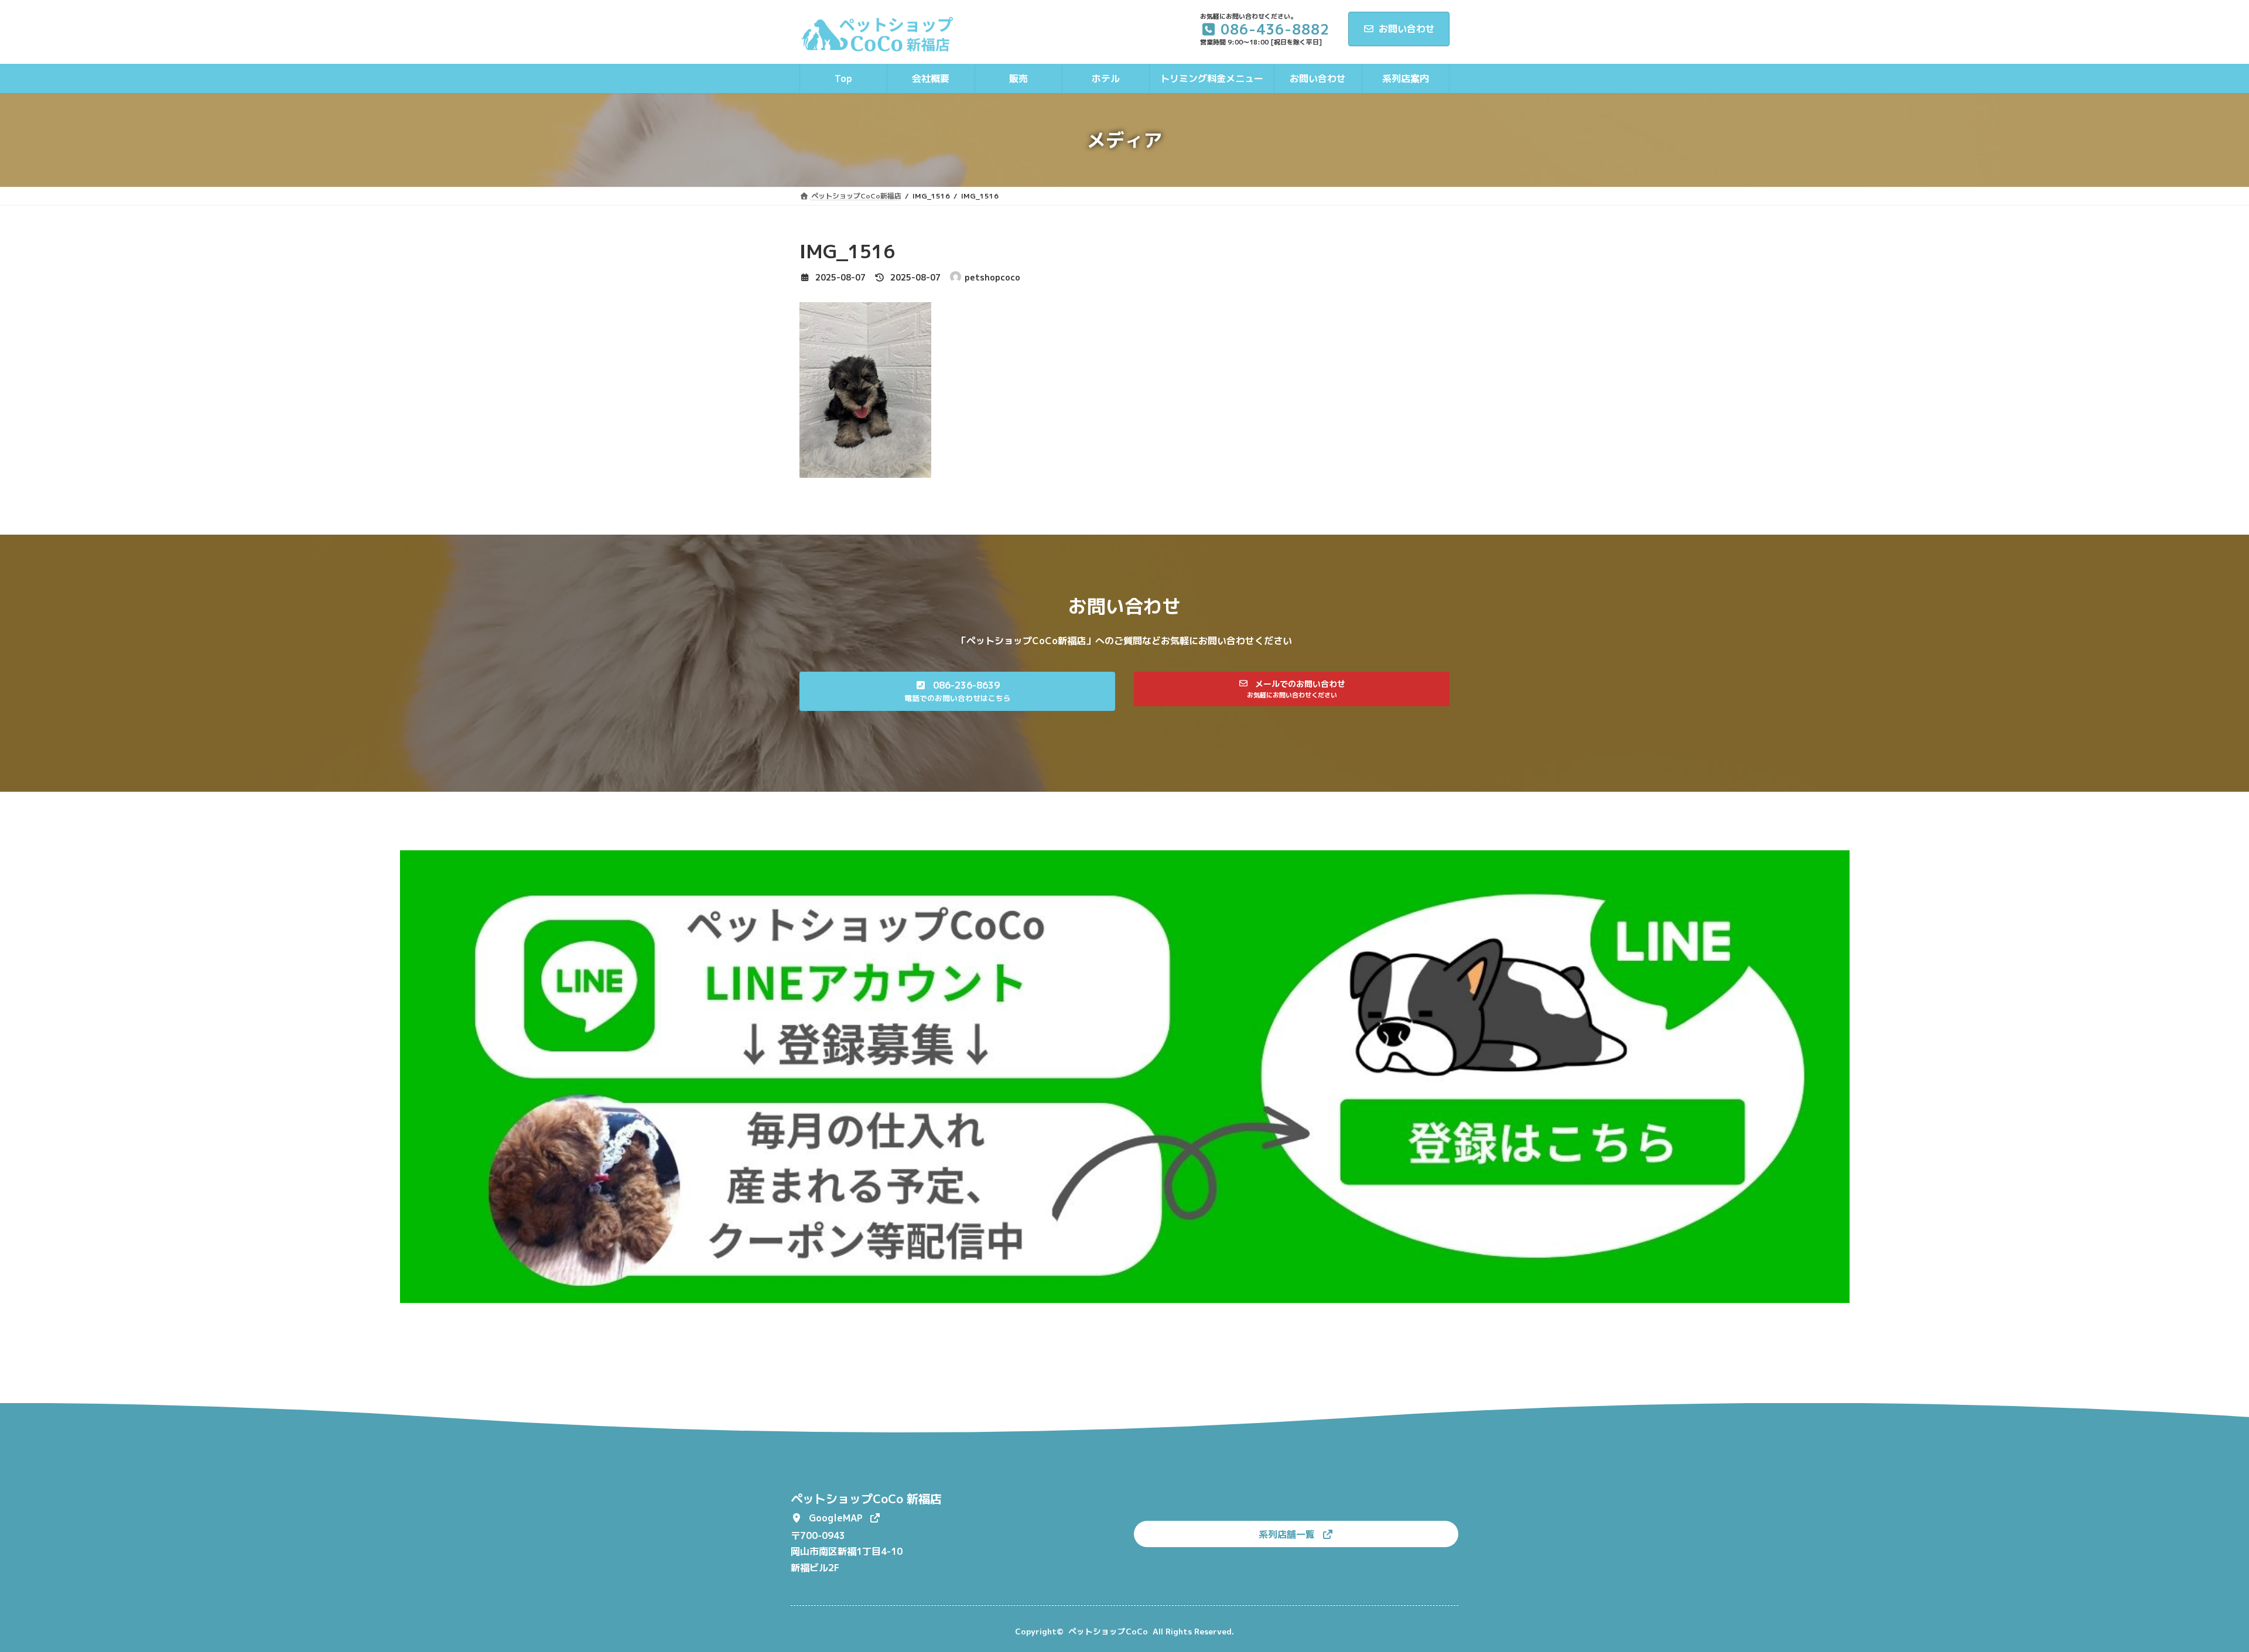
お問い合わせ (1407, 29)
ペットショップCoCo (1108, 1631)
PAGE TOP (2190, 1591)
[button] (957, 691)
